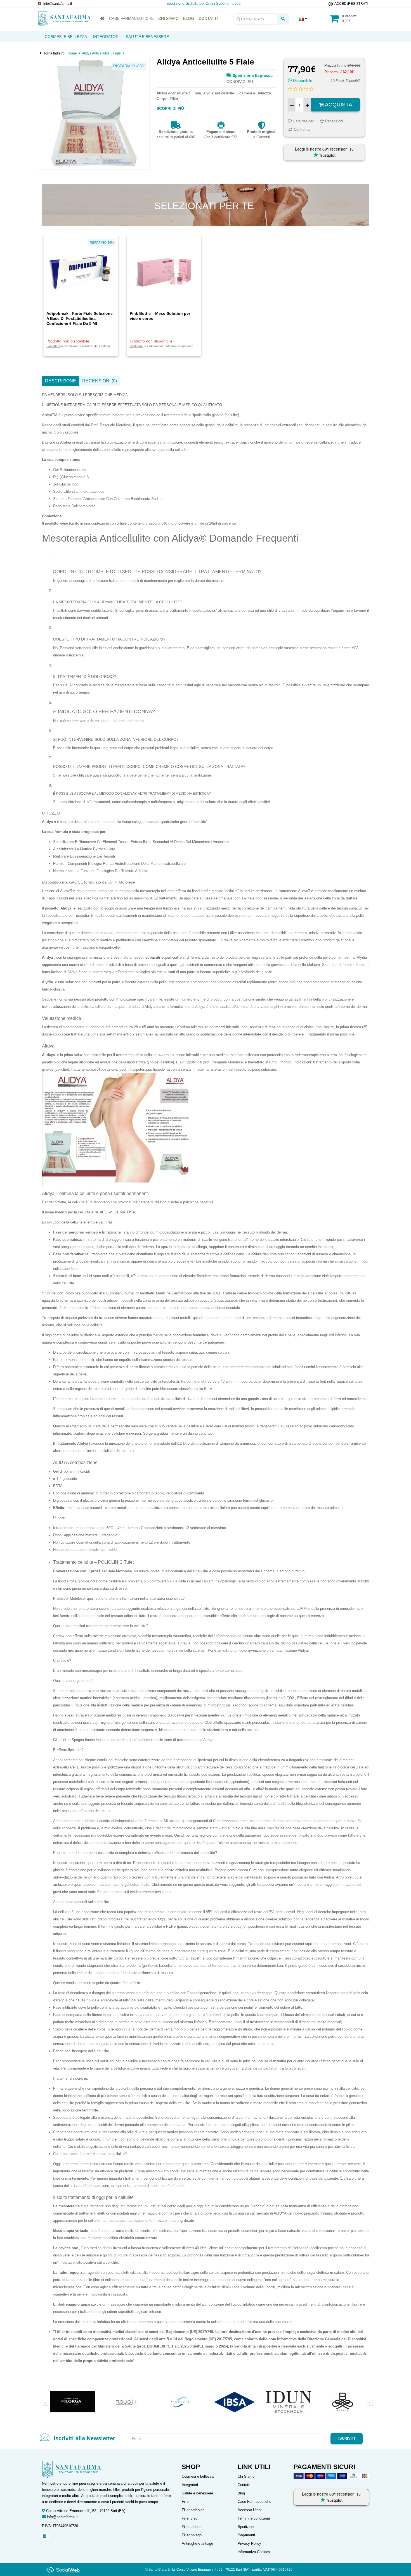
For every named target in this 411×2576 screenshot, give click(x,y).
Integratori (106, 37)
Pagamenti (246, 2535)
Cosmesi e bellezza (198, 2476)
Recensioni (334, 121)
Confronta (302, 129)
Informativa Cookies (254, 2552)
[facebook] (45, 2536)
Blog (241, 2493)
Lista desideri (303, 121)
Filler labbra (191, 2527)
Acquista (338, 105)
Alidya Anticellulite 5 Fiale (101, 53)
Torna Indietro (54, 53)
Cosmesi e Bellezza (66, 37)
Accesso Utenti (250, 2510)
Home (72, 53)
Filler (186, 2502)
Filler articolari (193, 2510)
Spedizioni (246, 2527)
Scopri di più (170, 108)
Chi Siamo (246, 2476)
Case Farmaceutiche (254, 2502)
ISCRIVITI (347, 2438)
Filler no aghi (192, 2535)
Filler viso (190, 2518)
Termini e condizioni (254, 2518)
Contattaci (53, 346)
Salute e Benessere (147, 37)
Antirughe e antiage (197, 2543)
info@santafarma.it (62, 2517)
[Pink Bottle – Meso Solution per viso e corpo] (164, 272)
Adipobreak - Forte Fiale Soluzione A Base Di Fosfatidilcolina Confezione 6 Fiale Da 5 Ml (80, 318)
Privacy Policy (249, 2543)
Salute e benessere (197, 2493)
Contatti (244, 2485)
